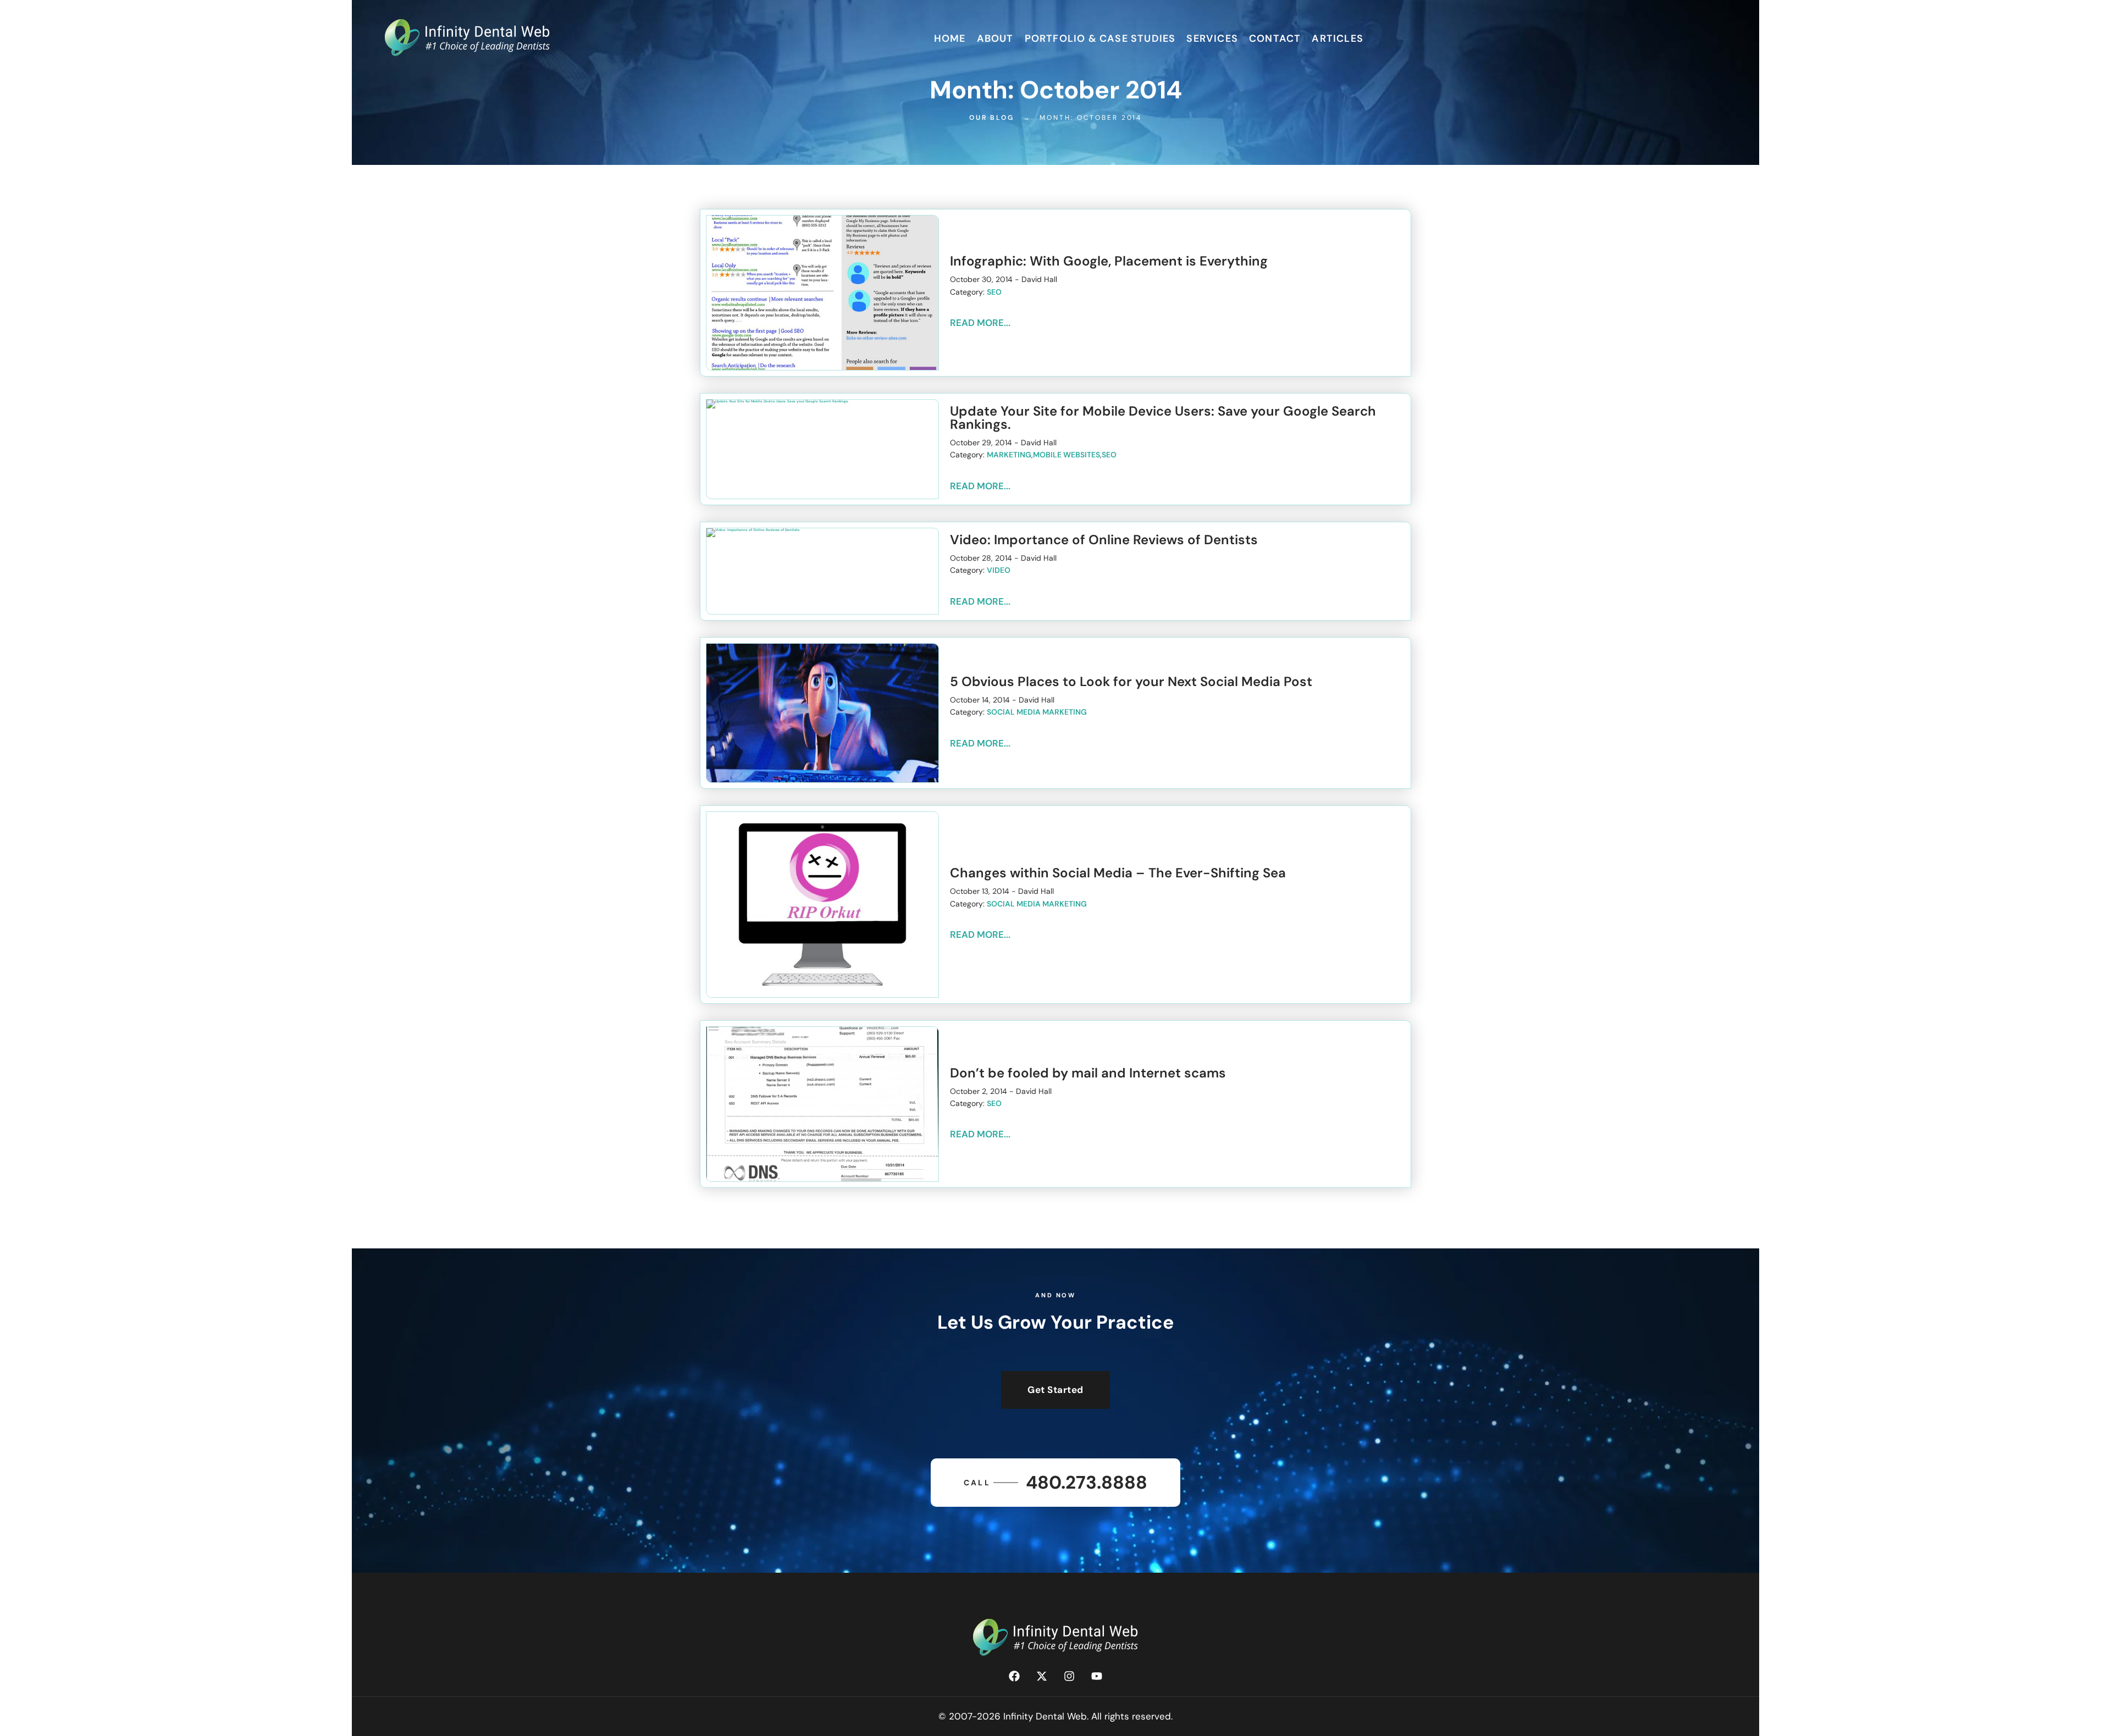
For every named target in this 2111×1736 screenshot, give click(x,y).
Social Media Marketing (1037, 712)
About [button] (995, 38)
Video (999, 570)
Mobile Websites (1066, 455)
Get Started (1055, 1390)
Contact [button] (1275, 38)
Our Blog (992, 118)
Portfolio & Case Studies (1100, 38)
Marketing (1009, 455)
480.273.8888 (1055, 1482)
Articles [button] (1338, 38)
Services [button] (1212, 38)
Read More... (980, 323)
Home (950, 38)
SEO (994, 292)
